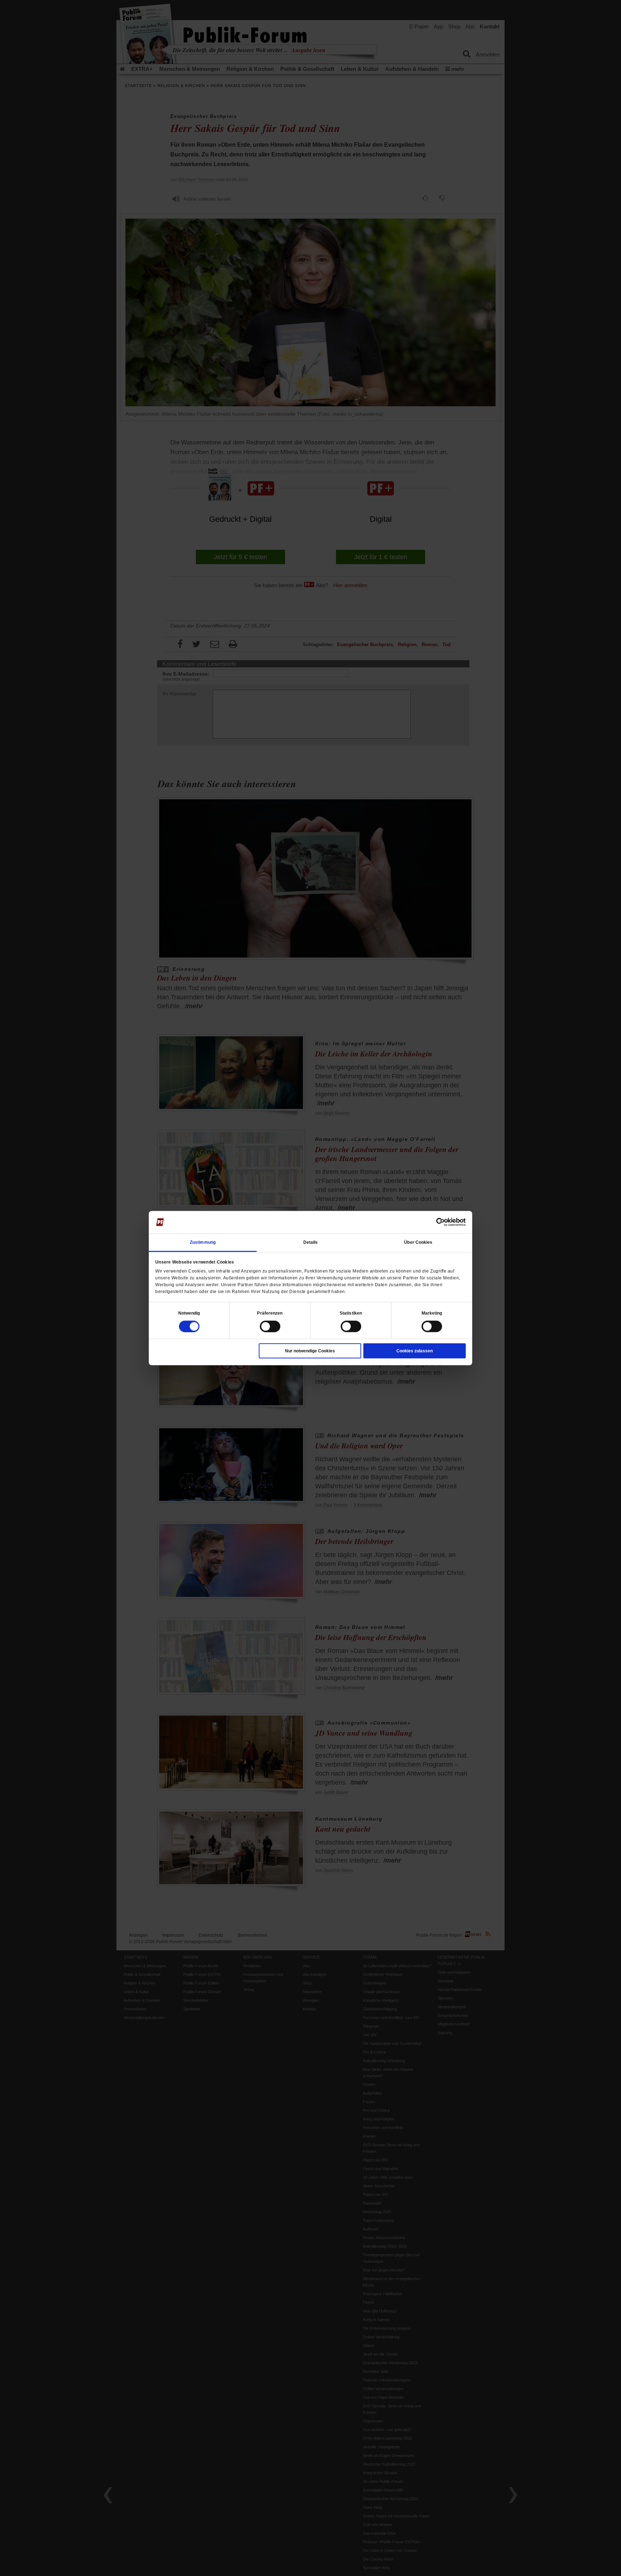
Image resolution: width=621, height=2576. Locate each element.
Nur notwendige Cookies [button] (310, 1351)
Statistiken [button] (351, 1313)
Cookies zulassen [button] (415, 1351)
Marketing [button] (432, 1313)
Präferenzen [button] (270, 1313)
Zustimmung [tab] (203, 1242)
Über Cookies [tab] (418, 1242)
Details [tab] (311, 1242)
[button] (189, 1313)
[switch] (270, 1326)
